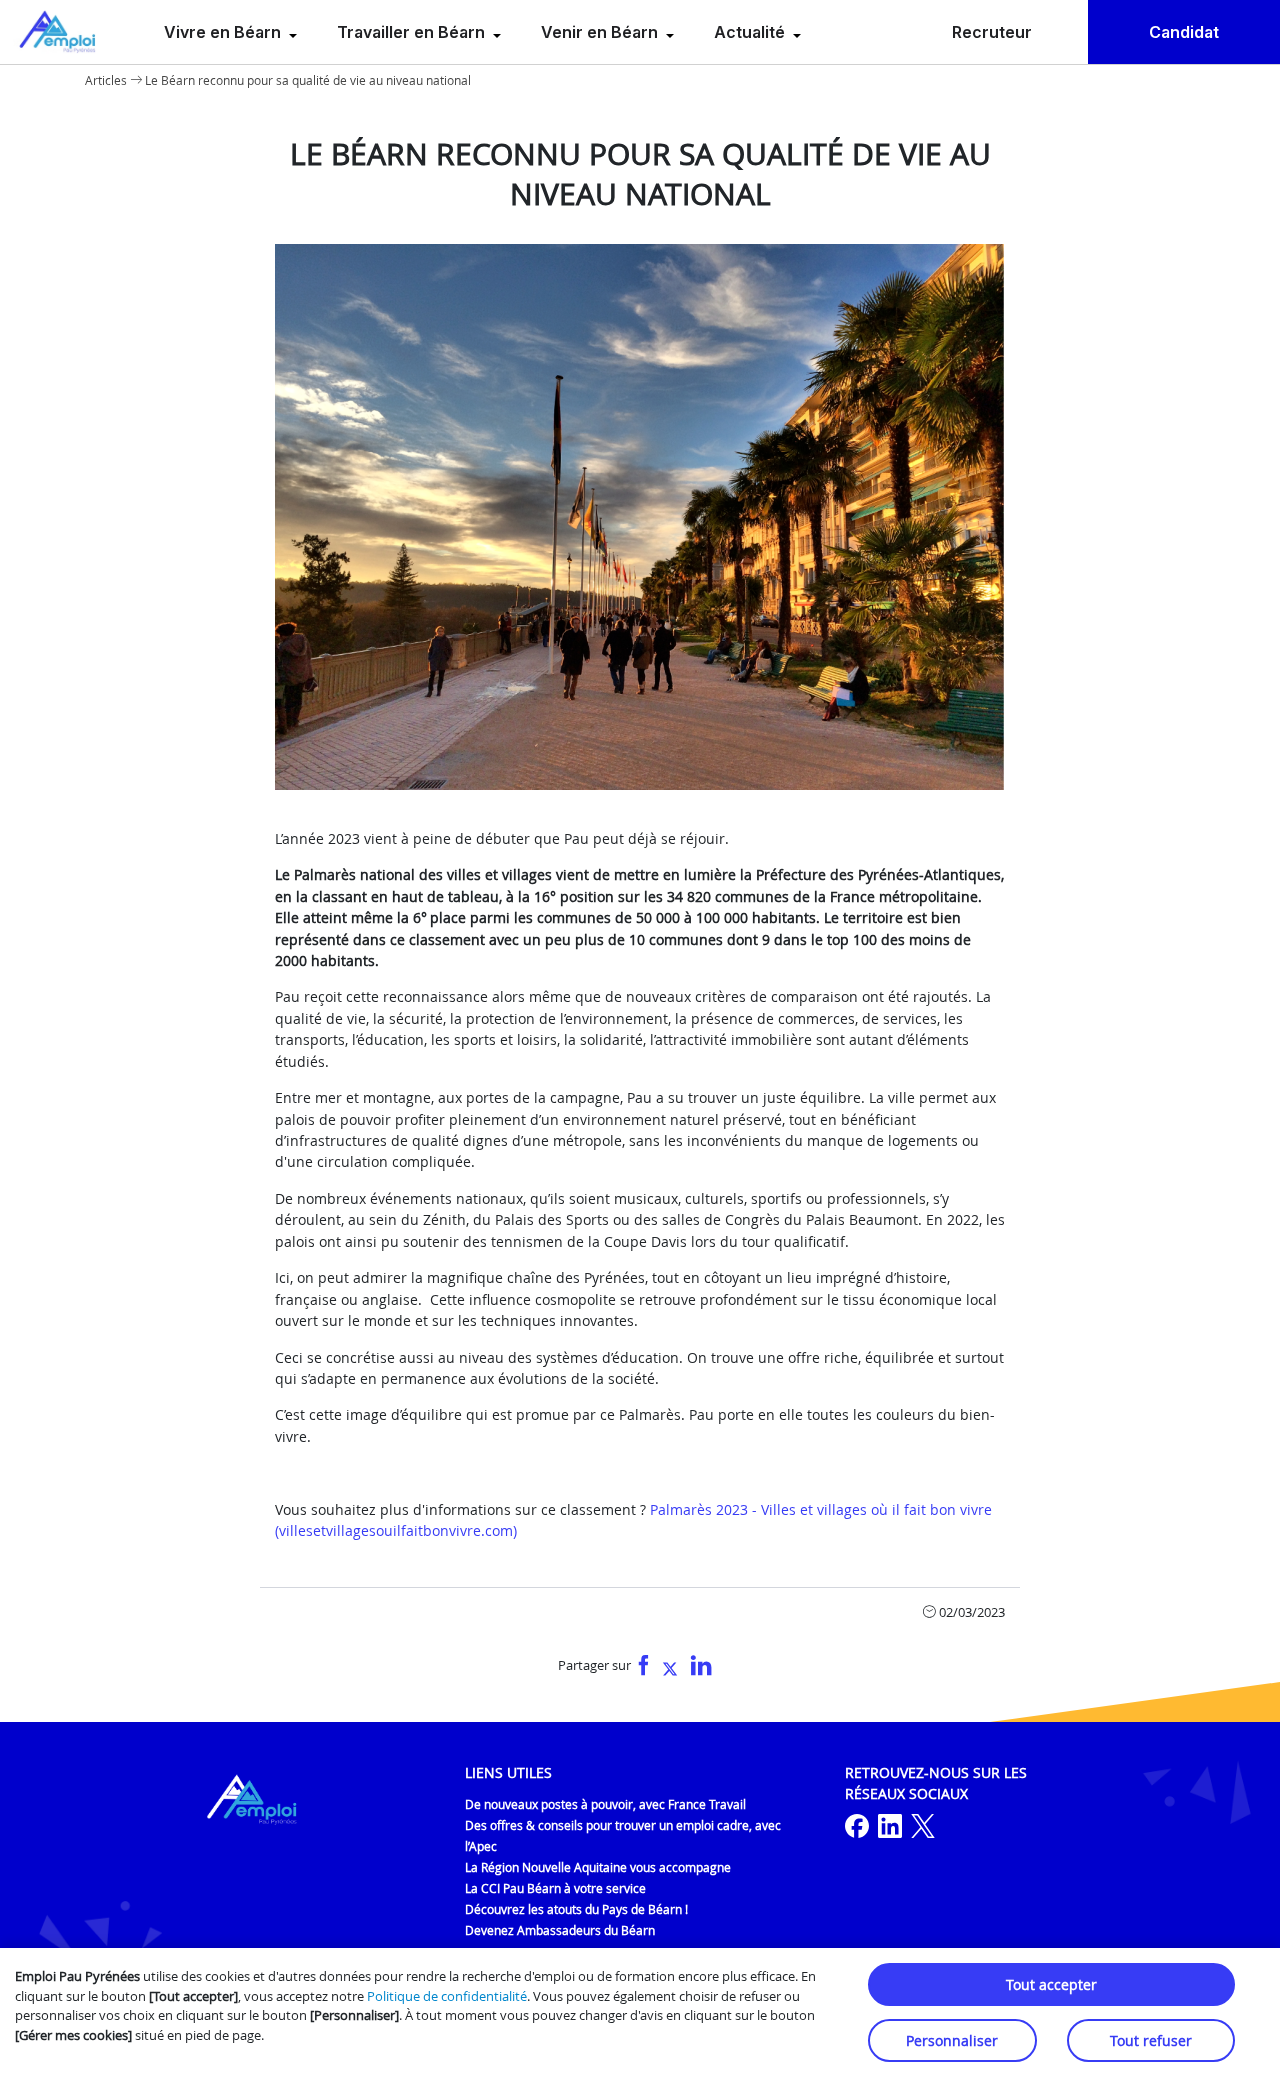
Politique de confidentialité (447, 1996)
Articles (106, 80)
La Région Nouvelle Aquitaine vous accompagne (598, 1867)
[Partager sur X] (670, 1666)
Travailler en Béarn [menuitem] (413, 32)
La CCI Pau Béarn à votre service (555, 1888)
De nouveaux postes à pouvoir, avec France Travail (605, 1804)
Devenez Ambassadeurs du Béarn (560, 1930)
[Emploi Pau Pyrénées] (58, 32)
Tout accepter (1051, 1984)
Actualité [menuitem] (751, 32)
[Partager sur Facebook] (644, 1666)
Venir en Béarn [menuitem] (601, 32)
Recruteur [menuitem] (992, 32)
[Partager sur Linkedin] (701, 1666)
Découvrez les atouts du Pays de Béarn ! (576, 1909)
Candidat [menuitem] (1184, 32)
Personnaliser (952, 2040)
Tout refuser (1151, 2040)
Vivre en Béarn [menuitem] (224, 32)
